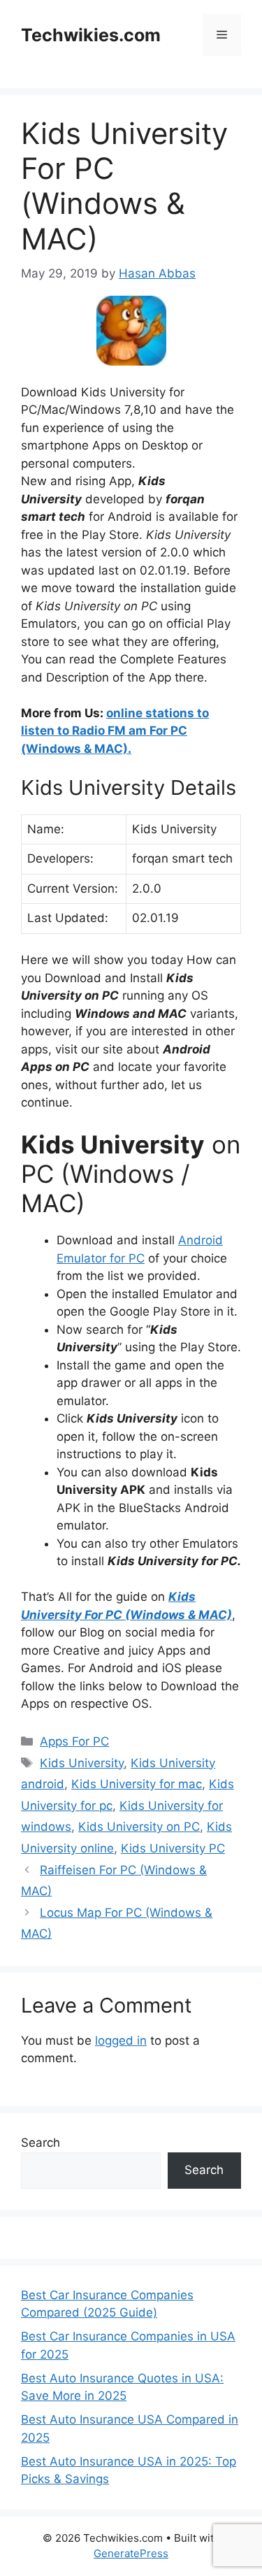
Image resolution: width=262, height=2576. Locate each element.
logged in (121, 2041)
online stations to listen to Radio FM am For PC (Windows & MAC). (115, 731)
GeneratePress (131, 2553)
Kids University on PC (139, 1827)
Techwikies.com (91, 35)
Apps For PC (74, 1741)
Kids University (82, 1763)
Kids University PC (173, 1848)
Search (41, 2143)
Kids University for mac (137, 1784)
